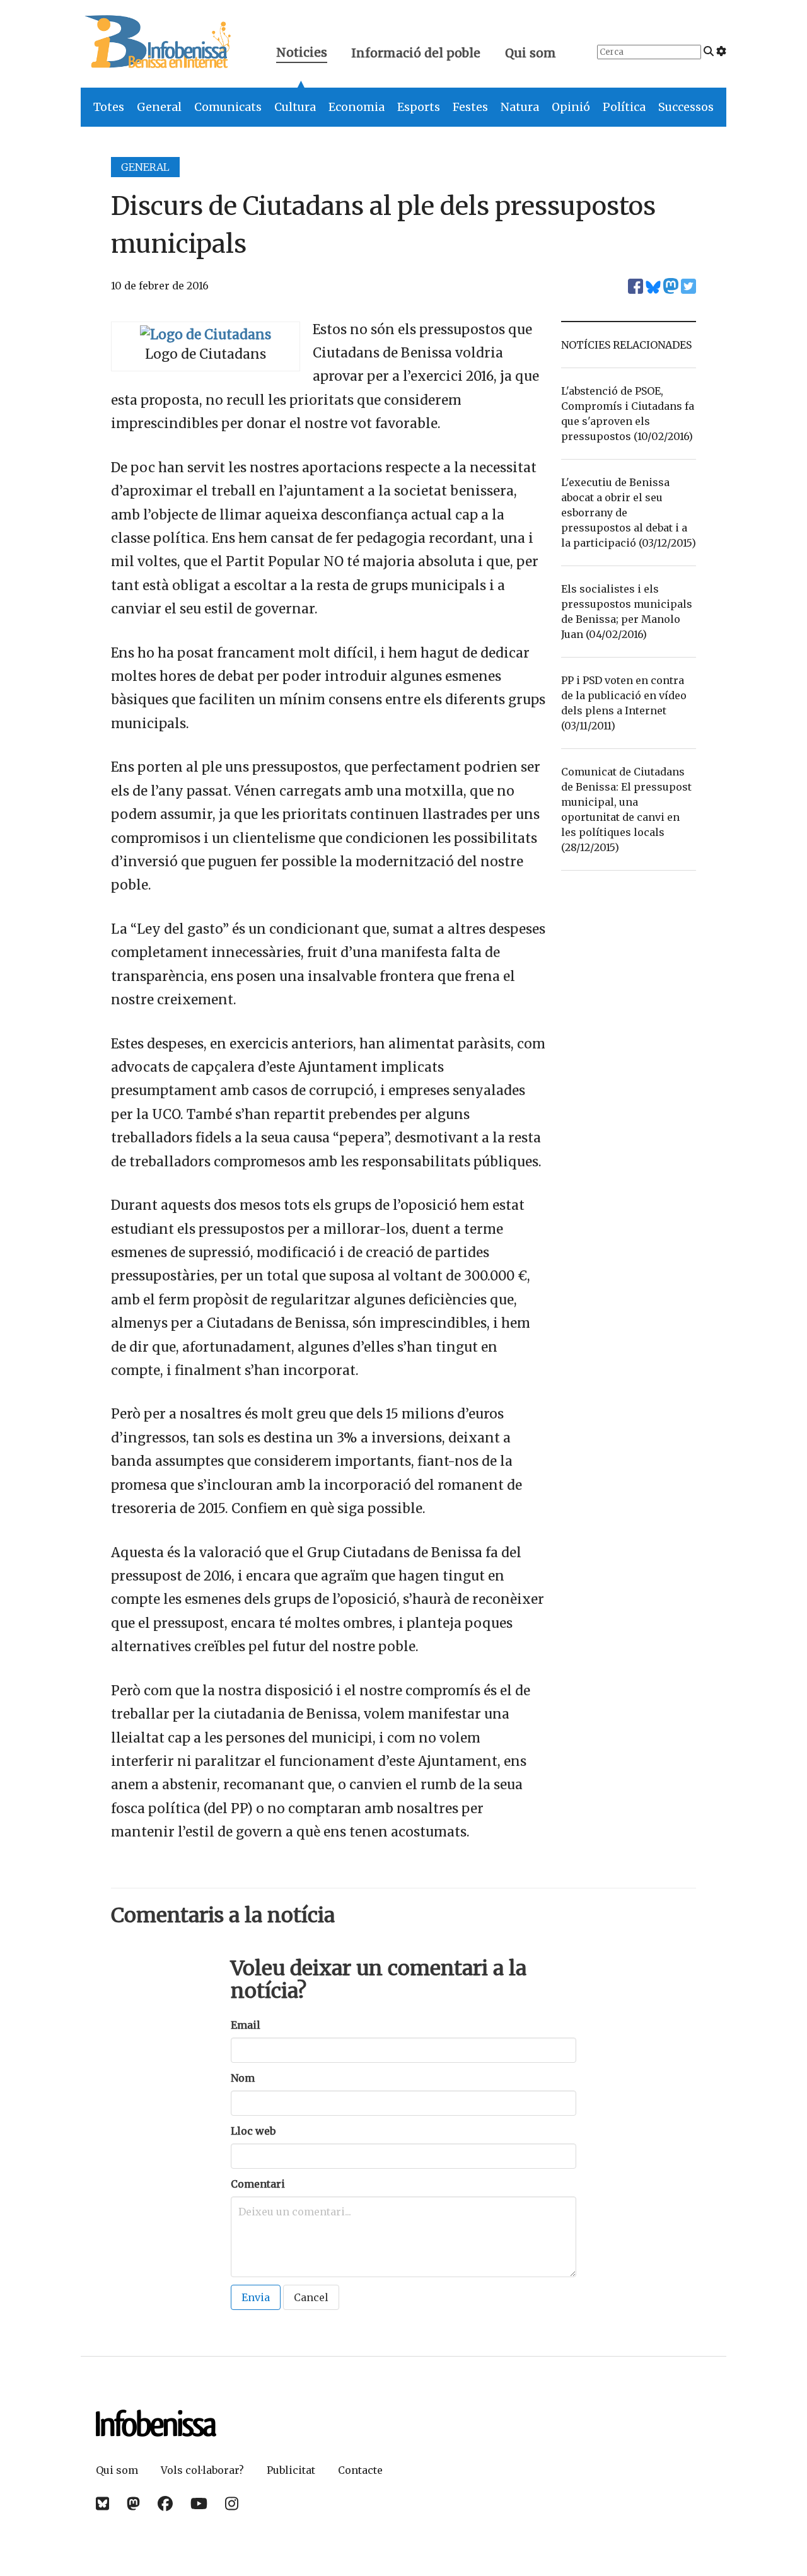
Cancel (311, 2297)
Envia (256, 2297)
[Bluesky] (102, 2504)
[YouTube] (199, 2504)
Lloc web (253, 2131)
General (159, 107)
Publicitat (291, 2470)
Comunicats (228, 107)
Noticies (302, 54)
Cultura (295, 107)
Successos (686, 107)
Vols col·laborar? (202, 2470)
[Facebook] (165, 2504)
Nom (243, 2078)
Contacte (360, 2470)
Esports (419, 107)
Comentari (258, 2184)
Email (246, 2025)
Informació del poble (416, 53)
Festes (470, 107)
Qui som (531, 53)
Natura (520, 107)
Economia (357, 107)
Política (624, 107)
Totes (109, 107)
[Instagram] (232, 2504)
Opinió (571, 107)
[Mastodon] (133, 2504)
